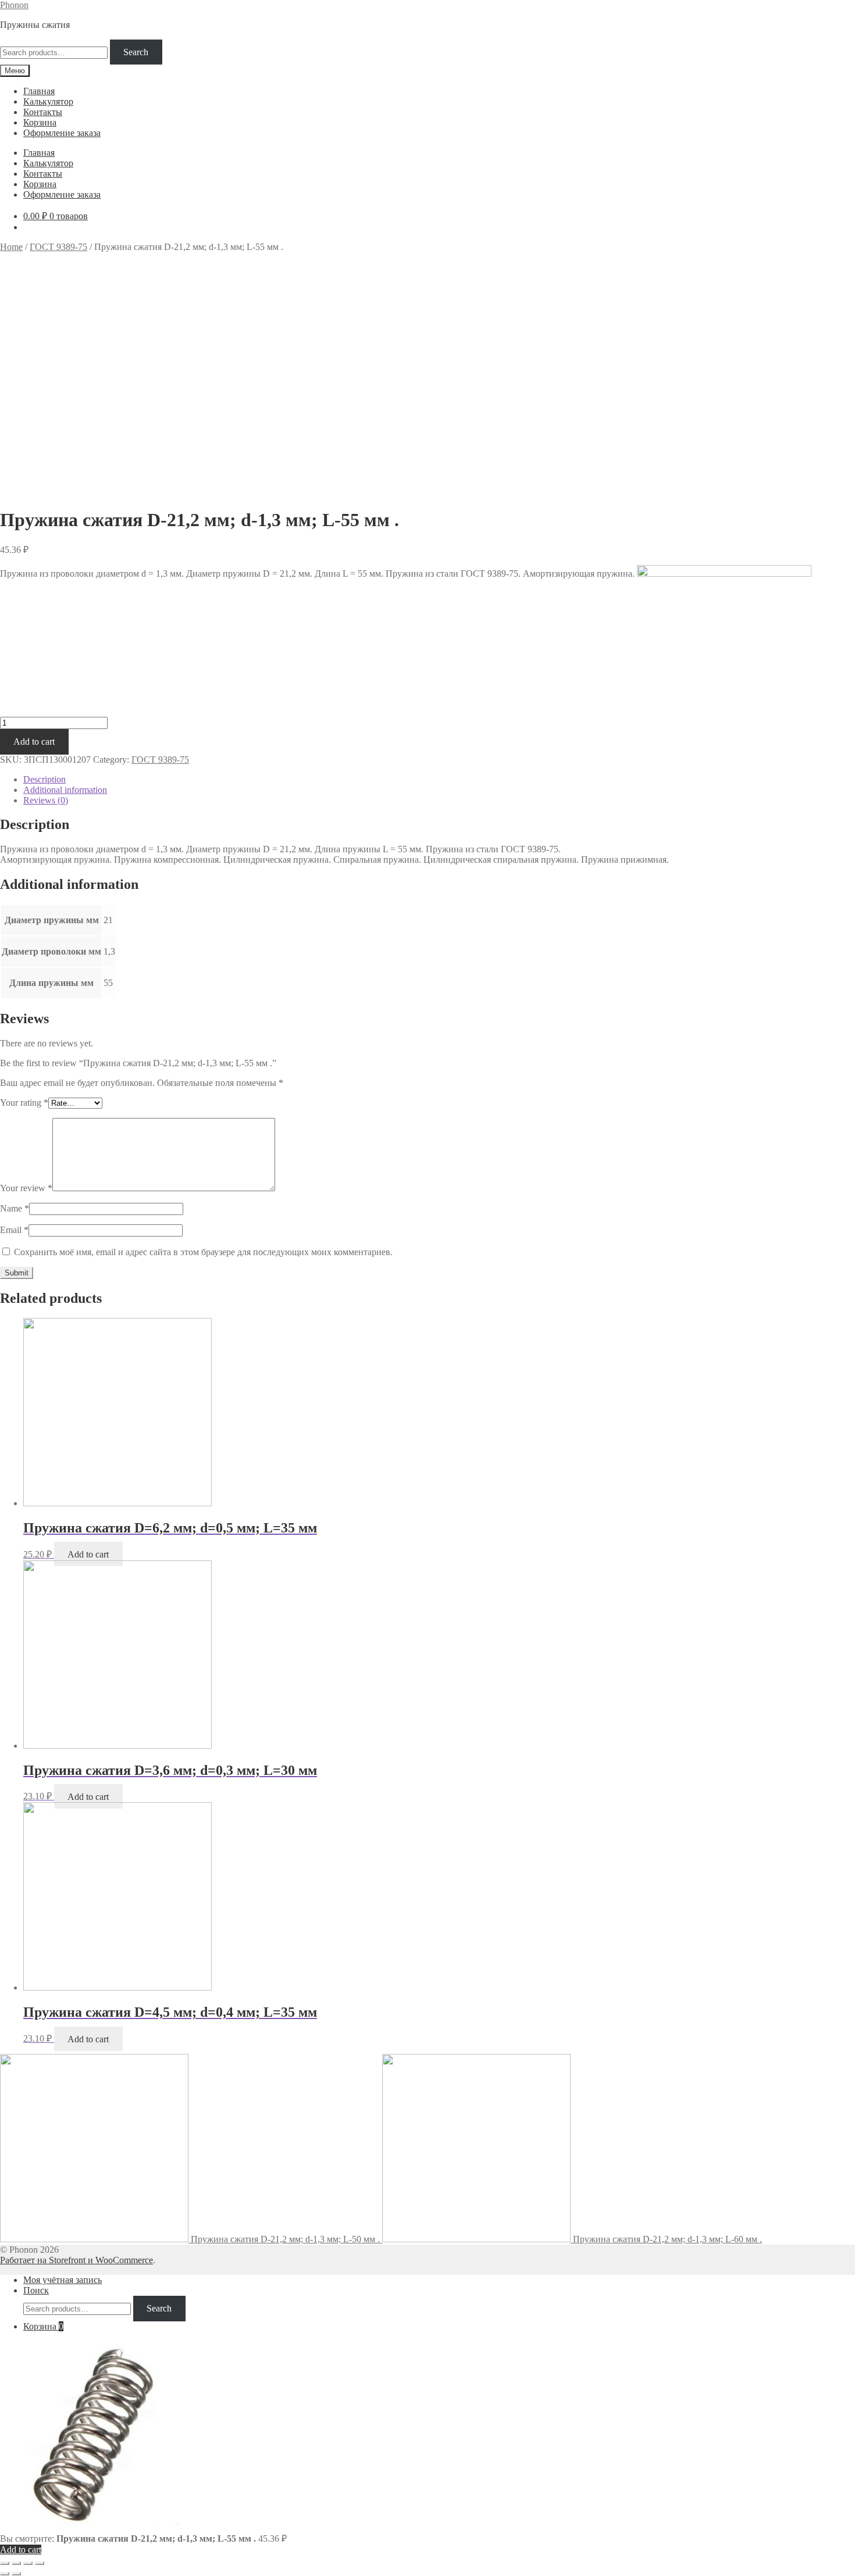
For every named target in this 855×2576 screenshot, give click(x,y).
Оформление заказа (62, 133)
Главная (39, 91)
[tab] (439, 780)
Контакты (43, 112)
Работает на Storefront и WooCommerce (76, 2260)
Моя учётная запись (63, 2280)
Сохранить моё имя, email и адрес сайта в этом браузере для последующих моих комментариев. (203, 1252)
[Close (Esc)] (5, 2563)
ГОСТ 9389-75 (58, 247)
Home (11, 247)
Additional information (65, 790)
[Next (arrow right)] (16, 2574)
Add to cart (34, 742)
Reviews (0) (46, 800)
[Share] (16, 2563)
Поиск (36, 2290)
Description (44, 779)
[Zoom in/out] (40, 2563)
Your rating (24, 1103)
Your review (26, 1188)
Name (15, 1208)
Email (14, 1230)
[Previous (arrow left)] (5, 2574)
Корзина (40, 122)
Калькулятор (48, 101)
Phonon (14, 5)
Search (136, 52)
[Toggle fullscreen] (28, 2563)
